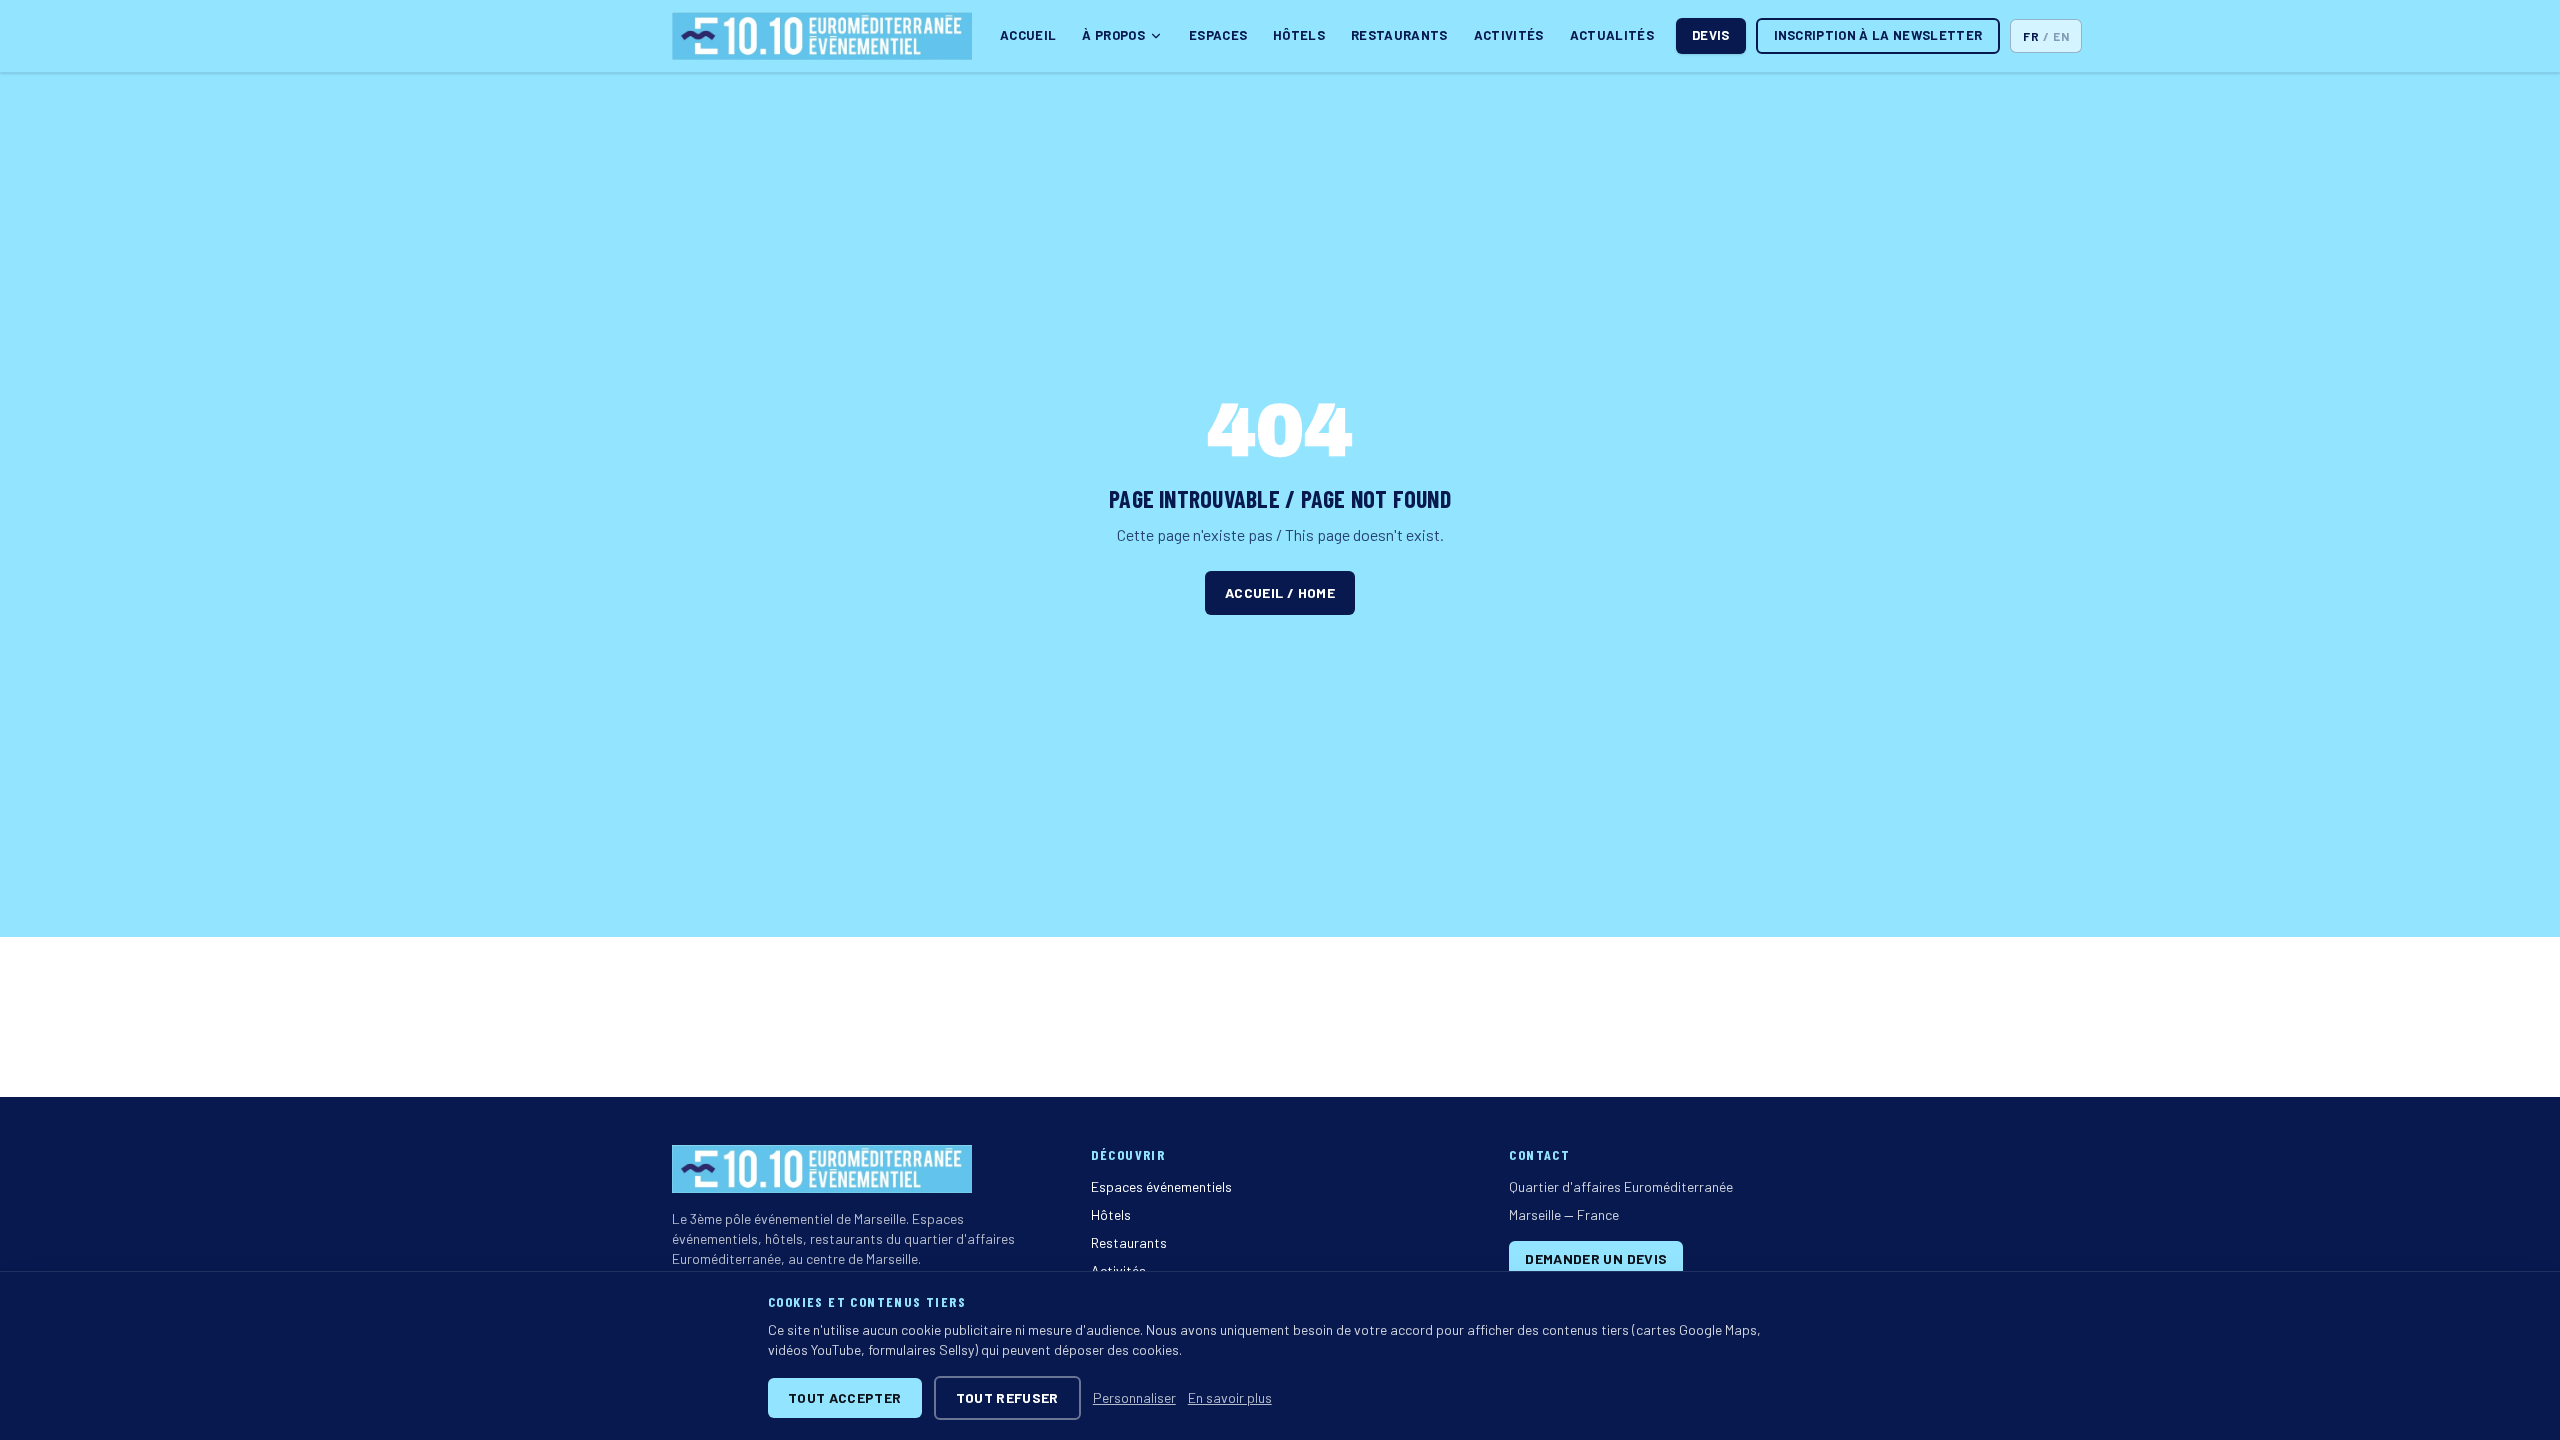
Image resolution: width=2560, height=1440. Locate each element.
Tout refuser (1007, 1397)
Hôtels (1299, 35)
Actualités (1612, 35)
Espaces (1218, 35)
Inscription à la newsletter (1878, 35)
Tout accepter (845, 1397)
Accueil (1028, 35)
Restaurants (1399, 35)
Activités (1509, 35)
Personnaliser (1134, 1397)
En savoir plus (1230, 1397)
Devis (1711, 35)
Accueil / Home (1280, 592)
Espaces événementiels (1161, 1186)
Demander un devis (1596, 1258)
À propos (1113, 35)
